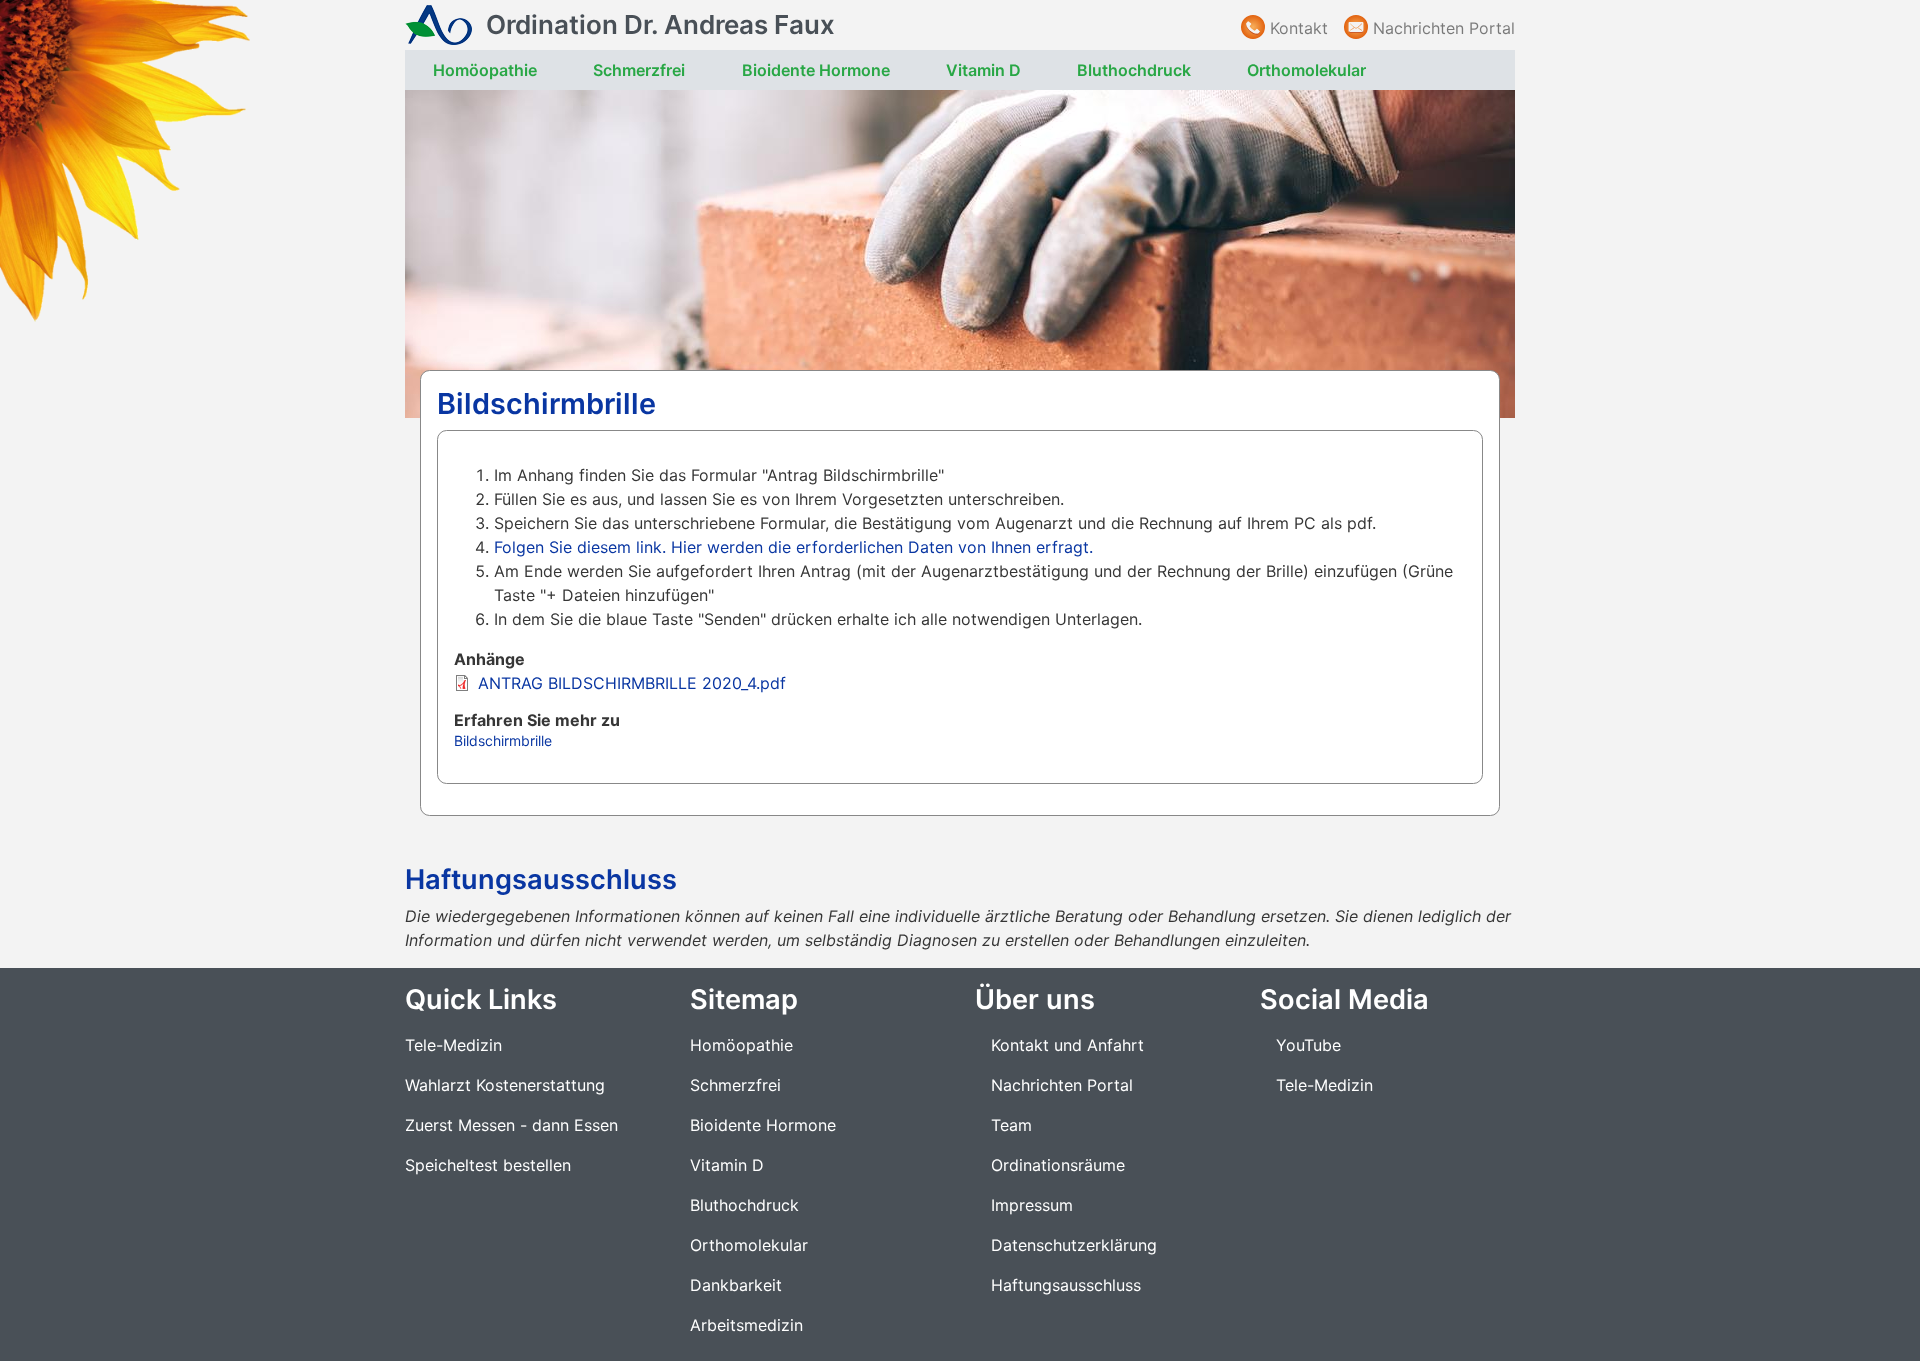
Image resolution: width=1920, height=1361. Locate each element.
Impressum (1032, 1205)
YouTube (1308, 1045)
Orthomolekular (1306, 70)
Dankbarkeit (736, 1285)
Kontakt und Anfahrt (1067, 1045)
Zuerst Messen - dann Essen (511, 1125)
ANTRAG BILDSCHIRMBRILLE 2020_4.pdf (632, 683)
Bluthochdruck (1134, 70)
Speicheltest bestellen (488, 1165)
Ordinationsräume (1058, 1165)
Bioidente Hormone (816, 70)
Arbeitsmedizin (746, 1325)
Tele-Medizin (453, 1045)
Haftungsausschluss (1066, 1285)
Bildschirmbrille (503, 740)
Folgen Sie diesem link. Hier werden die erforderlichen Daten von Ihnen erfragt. (793, 547)
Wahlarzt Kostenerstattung (505, 1085)
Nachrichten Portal (1444, 28)
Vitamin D (983, 70)
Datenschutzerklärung (1074, 1245)
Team (1011, 1125)
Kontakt (1299, 28)
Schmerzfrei (639, 70)
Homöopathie (485, 70)
